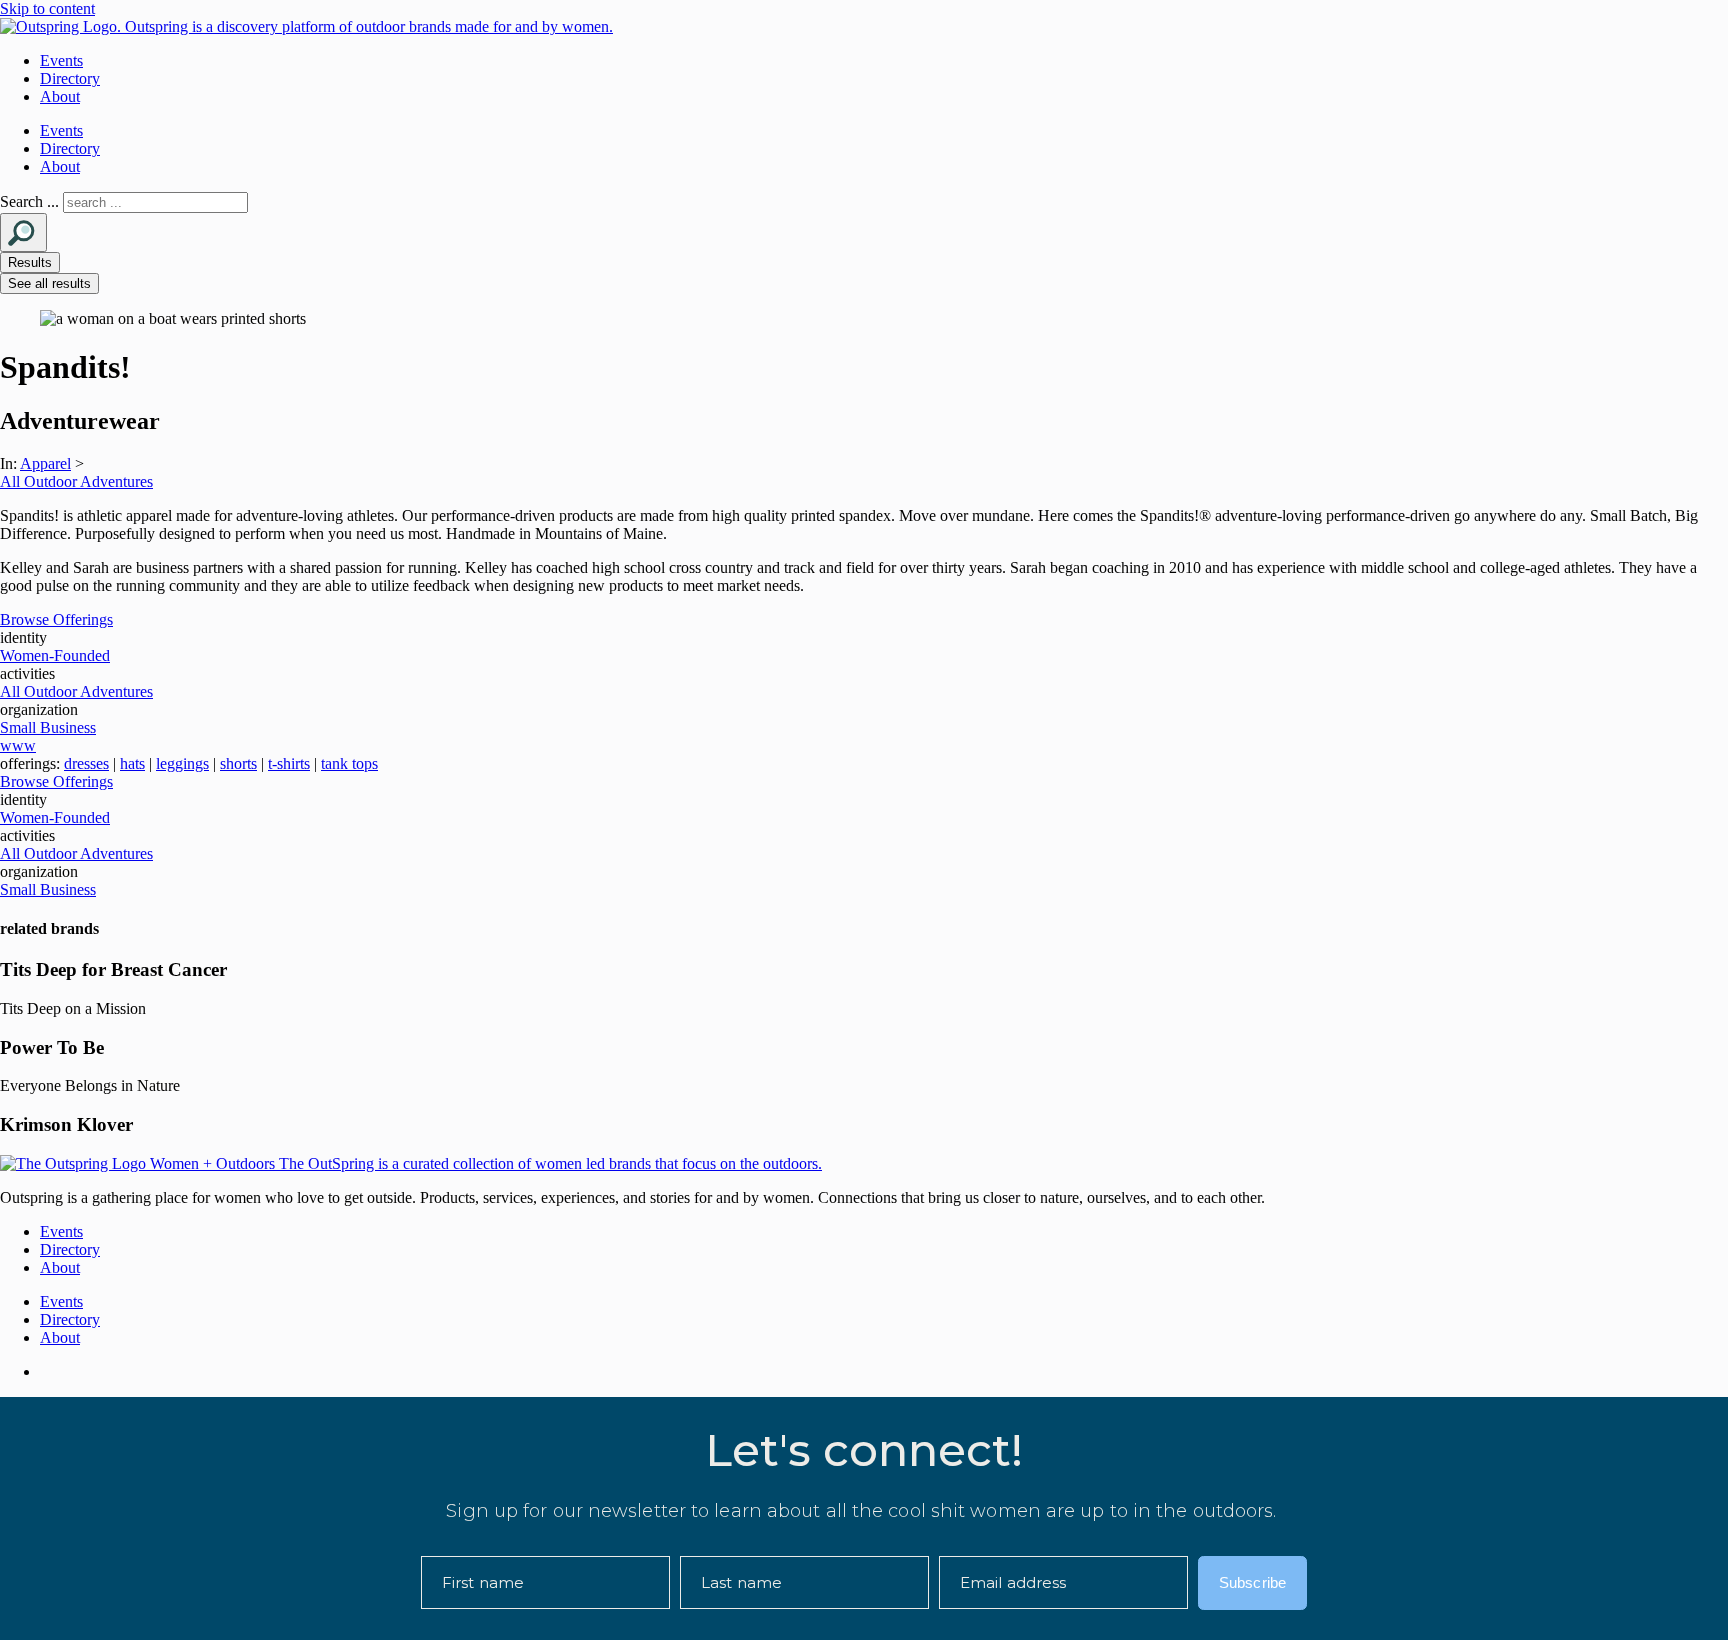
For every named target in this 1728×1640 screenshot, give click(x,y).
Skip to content (47, 8)
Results (30, 262)
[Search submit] (23, 232)
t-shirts (289, 763)
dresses (86, 763)
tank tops (349, 763)
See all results (49, 283)
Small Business (48, 727)
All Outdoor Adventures (76, 481)
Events (61, 60)
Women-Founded (55, 655)
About (60, 96)
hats (132, 763)
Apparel (45, 463)
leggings (182, 763)
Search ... (29, 201)
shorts (238, 763)
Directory (70, 78)
